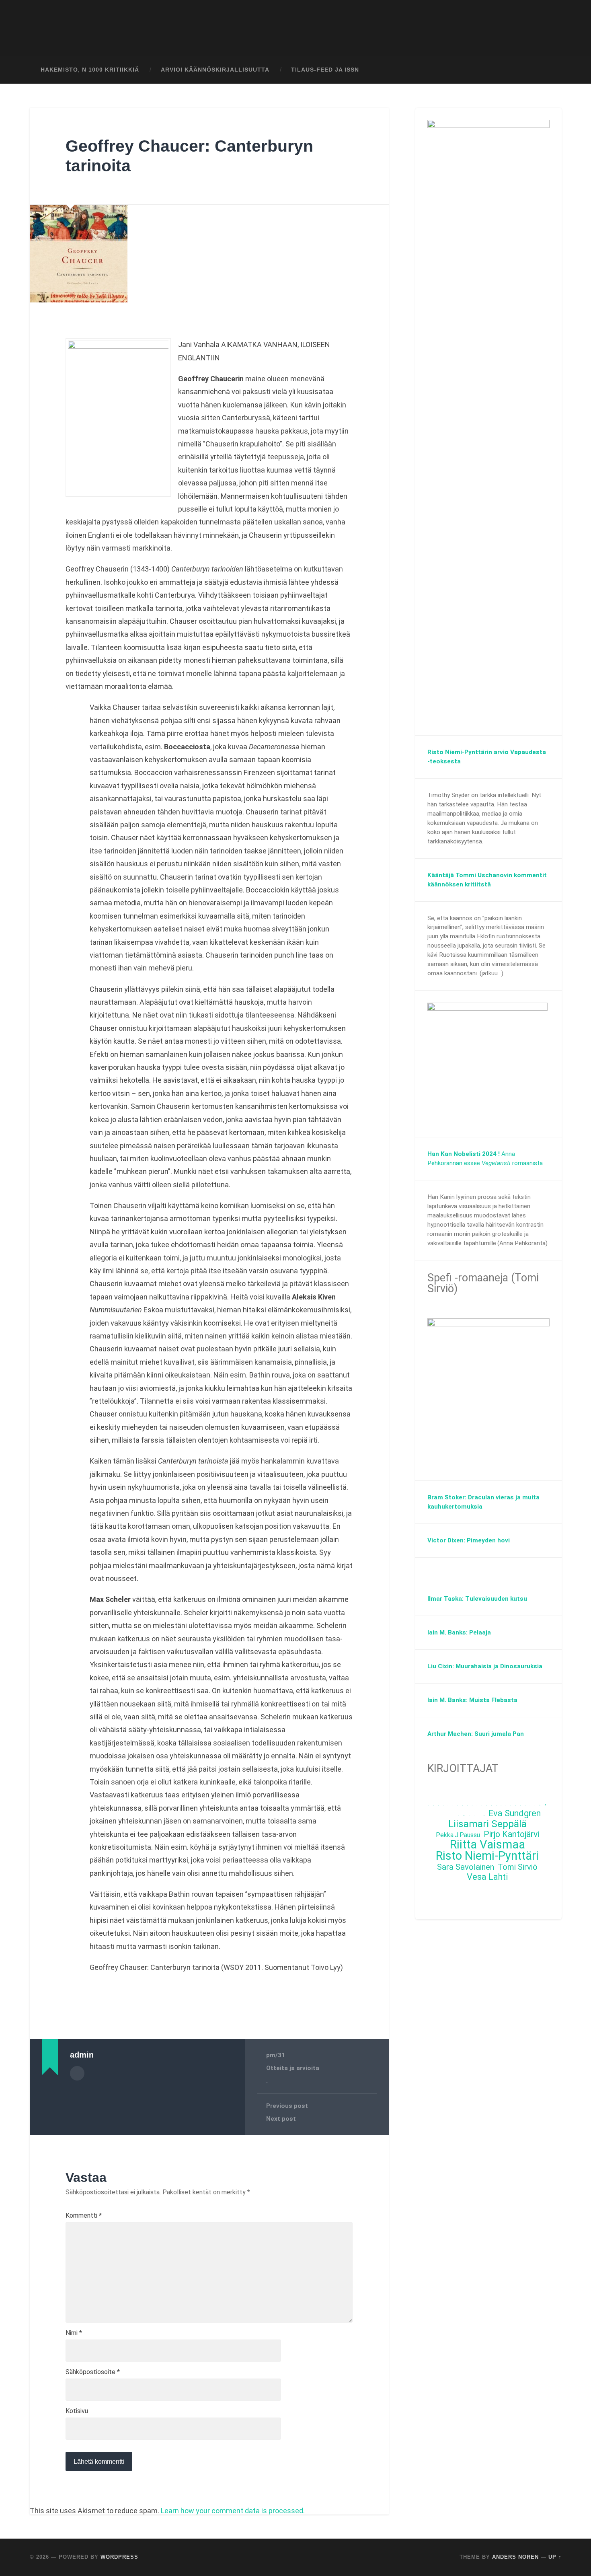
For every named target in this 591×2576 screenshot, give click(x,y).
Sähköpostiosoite (93, 2372)
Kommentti (84, 2216)
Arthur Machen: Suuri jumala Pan (476, 1734)
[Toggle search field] (548, 70)
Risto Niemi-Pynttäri (487, 1856)
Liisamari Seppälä (487, 1824)
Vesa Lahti (487, 1877)
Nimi (74, 2333)
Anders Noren (515, 2557)
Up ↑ (555, 2557)
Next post (281, 2119)
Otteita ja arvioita (293, 2068)
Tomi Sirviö (518, 1867)
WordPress (119, 2557)
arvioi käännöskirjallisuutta (215, 70)
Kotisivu (77, 2411)
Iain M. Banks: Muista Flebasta (472, 1700)
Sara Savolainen (466, 1867)
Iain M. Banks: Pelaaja (459, 1632)
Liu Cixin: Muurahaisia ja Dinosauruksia (485, 1666)
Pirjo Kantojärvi (511, 1835)
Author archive (77, 2073)
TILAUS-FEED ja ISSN (325, 70)
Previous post (287, 2106)
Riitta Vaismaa (487, 1845)
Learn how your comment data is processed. (233, 2511)
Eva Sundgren (515, 1814)
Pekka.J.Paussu (458, 1835)
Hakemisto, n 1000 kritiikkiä (90, 70)
